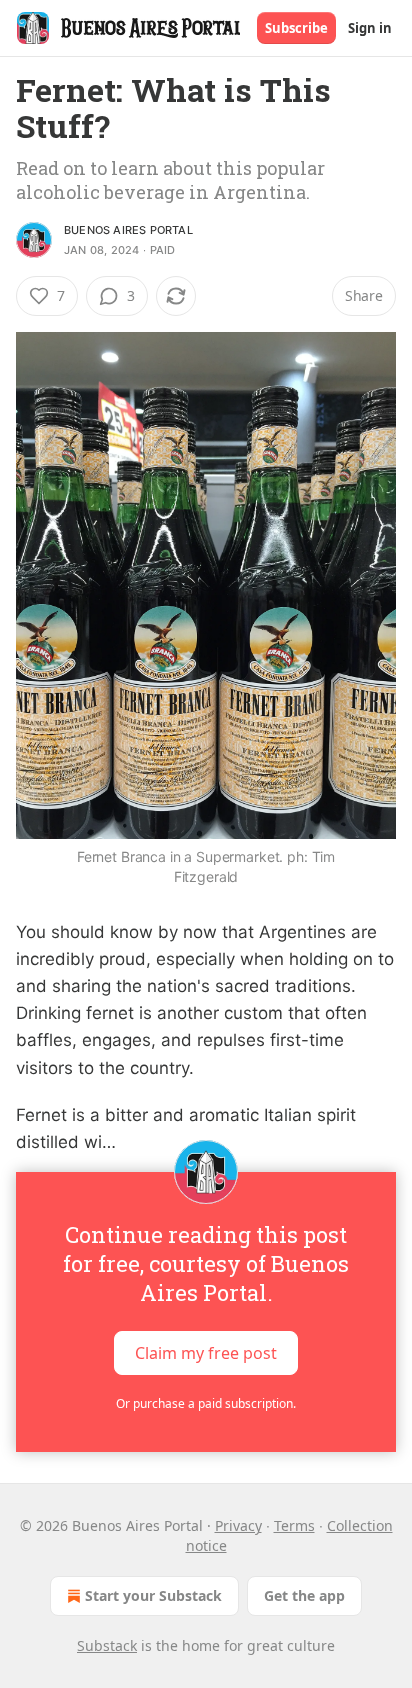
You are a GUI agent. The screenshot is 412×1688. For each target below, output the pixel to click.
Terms (294, 1525)
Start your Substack (153, 1595)
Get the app (304, 1595)
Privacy (238, 1525)
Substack (107, 1645)
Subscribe (296, 28)
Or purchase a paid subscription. (206, 1403)
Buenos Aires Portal (128, 230)
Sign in (370, 28)
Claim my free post (206, 1353)
